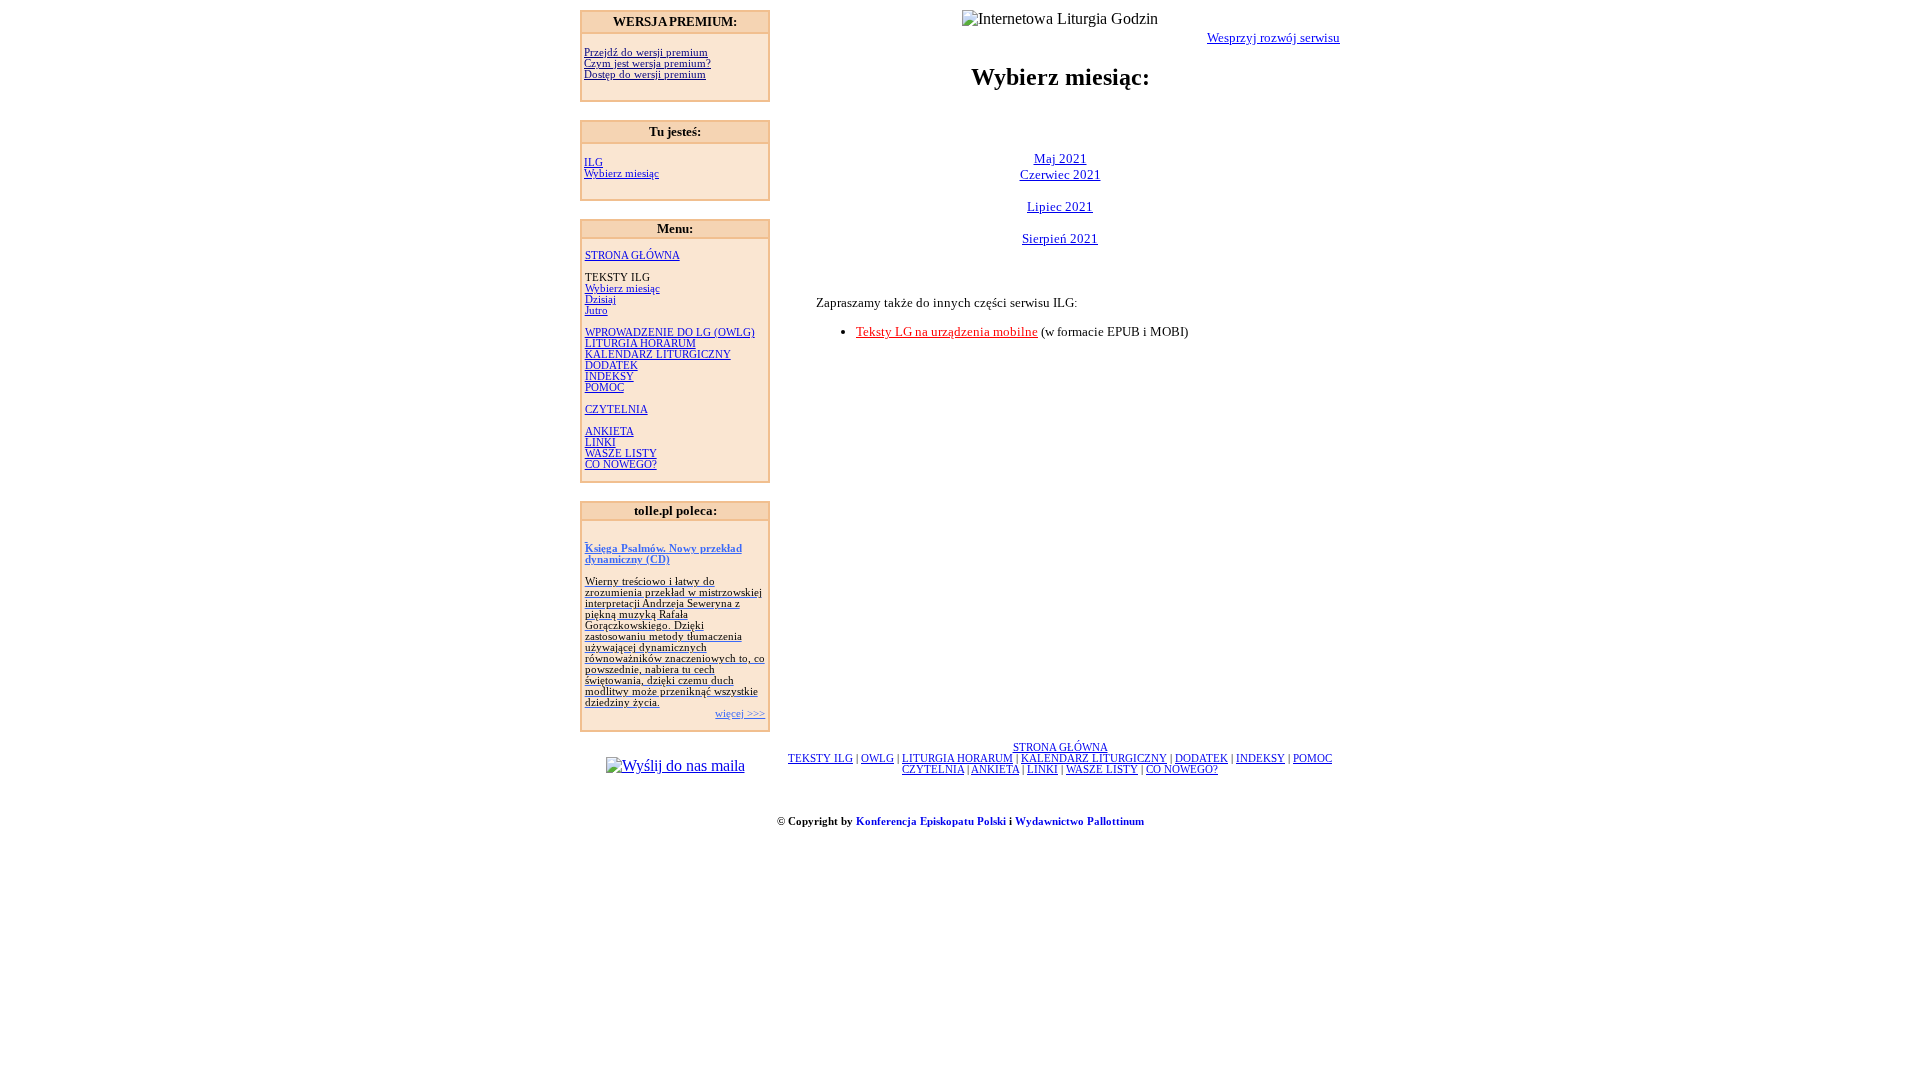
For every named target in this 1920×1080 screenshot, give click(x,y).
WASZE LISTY (621, 453)
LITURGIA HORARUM (640, 343)
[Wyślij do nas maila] (675, 765)
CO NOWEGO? (621, 464)
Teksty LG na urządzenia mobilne (947, 331)
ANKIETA (609, 431)
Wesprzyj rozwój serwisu (1273, 37)
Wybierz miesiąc (621, 173)
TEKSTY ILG (820, 758)
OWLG (877, 758)
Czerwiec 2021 (1060, 174)
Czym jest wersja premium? (647, 63)
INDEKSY (609, 376)
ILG (593, 162)
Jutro (596, 310)
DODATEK (611, 365)
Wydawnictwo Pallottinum (1079, 821)
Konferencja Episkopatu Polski (931, 821)
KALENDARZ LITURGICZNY (658, 354)
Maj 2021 (1060, 158)
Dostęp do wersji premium (645, 74)
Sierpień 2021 (1060, 238)
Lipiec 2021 (1060, 206)
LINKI (600, 442)
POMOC (604, 387)
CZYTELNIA (616, 409)
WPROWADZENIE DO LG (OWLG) (670, 332)
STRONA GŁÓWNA (632, 255)
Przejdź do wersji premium (646, 52)
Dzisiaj (600, 299)
